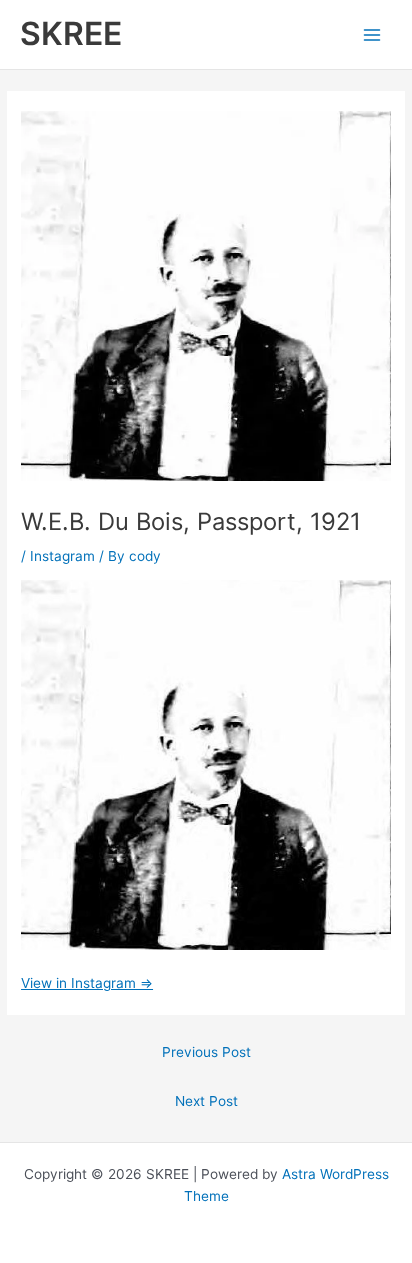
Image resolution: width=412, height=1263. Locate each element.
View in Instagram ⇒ (87, 983)
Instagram (62, 556)
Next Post (206, 1101)
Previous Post (206, 1052)
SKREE (71, 33)
